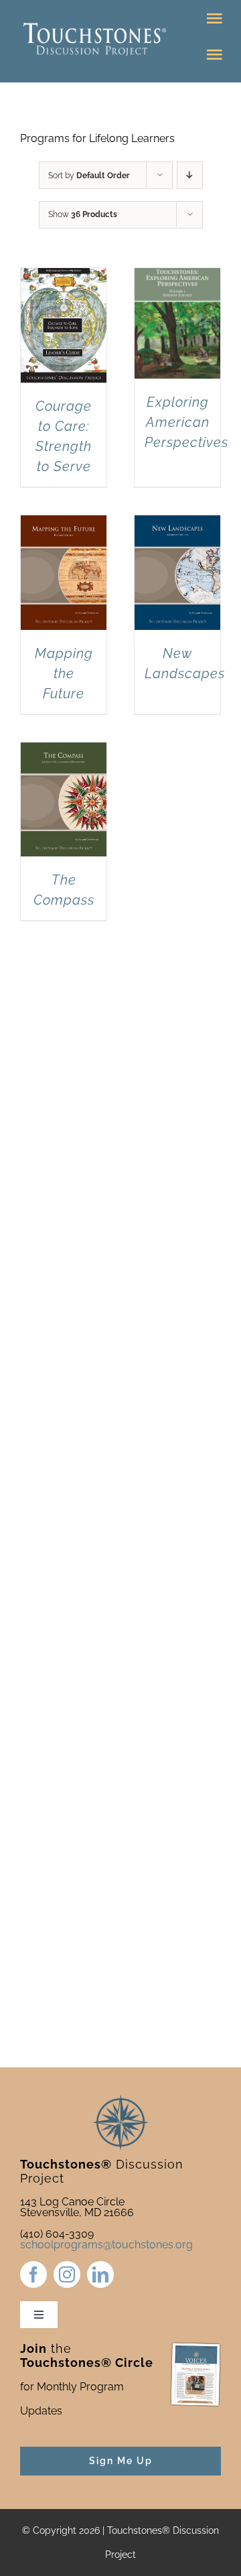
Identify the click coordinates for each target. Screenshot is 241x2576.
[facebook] (33, 2274)
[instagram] (67, 2274)
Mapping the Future (64, 673)
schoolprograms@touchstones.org (106, 2245)
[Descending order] (190, 175)
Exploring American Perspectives (186, 422)
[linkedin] (100, 2274)
